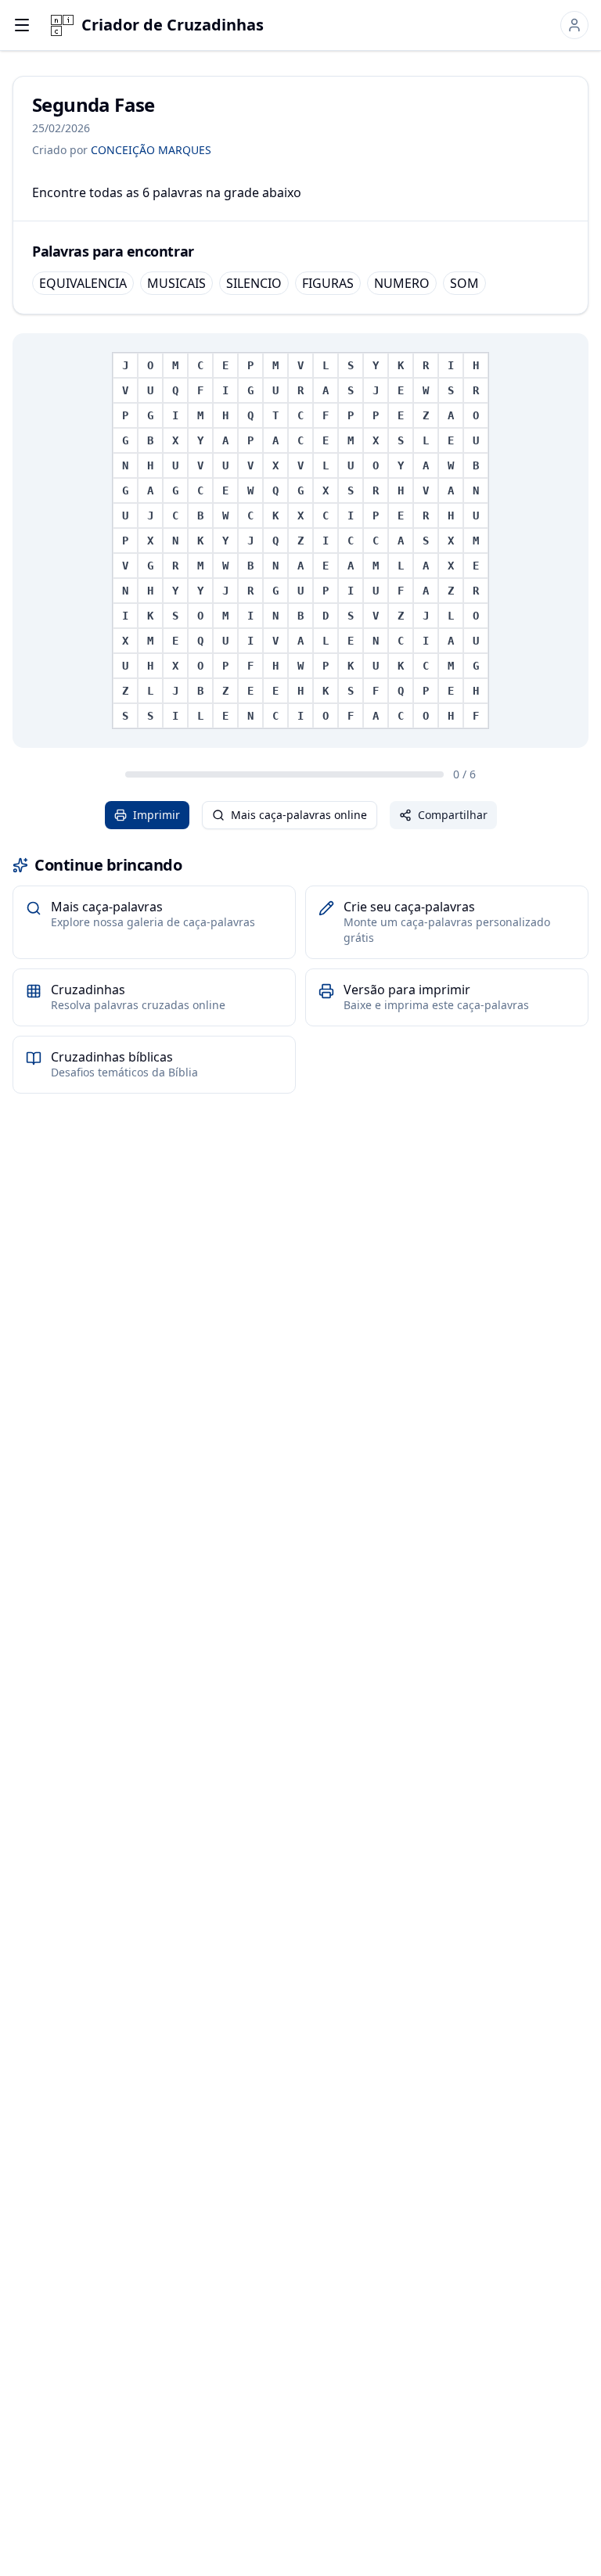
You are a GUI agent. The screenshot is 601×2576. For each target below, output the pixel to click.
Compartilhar (453, 815)
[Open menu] (22, 25)
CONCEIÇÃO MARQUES (151, 150)
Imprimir (157, 815)
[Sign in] (574, 25)
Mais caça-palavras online (299, 815)
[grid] (300, 541)
